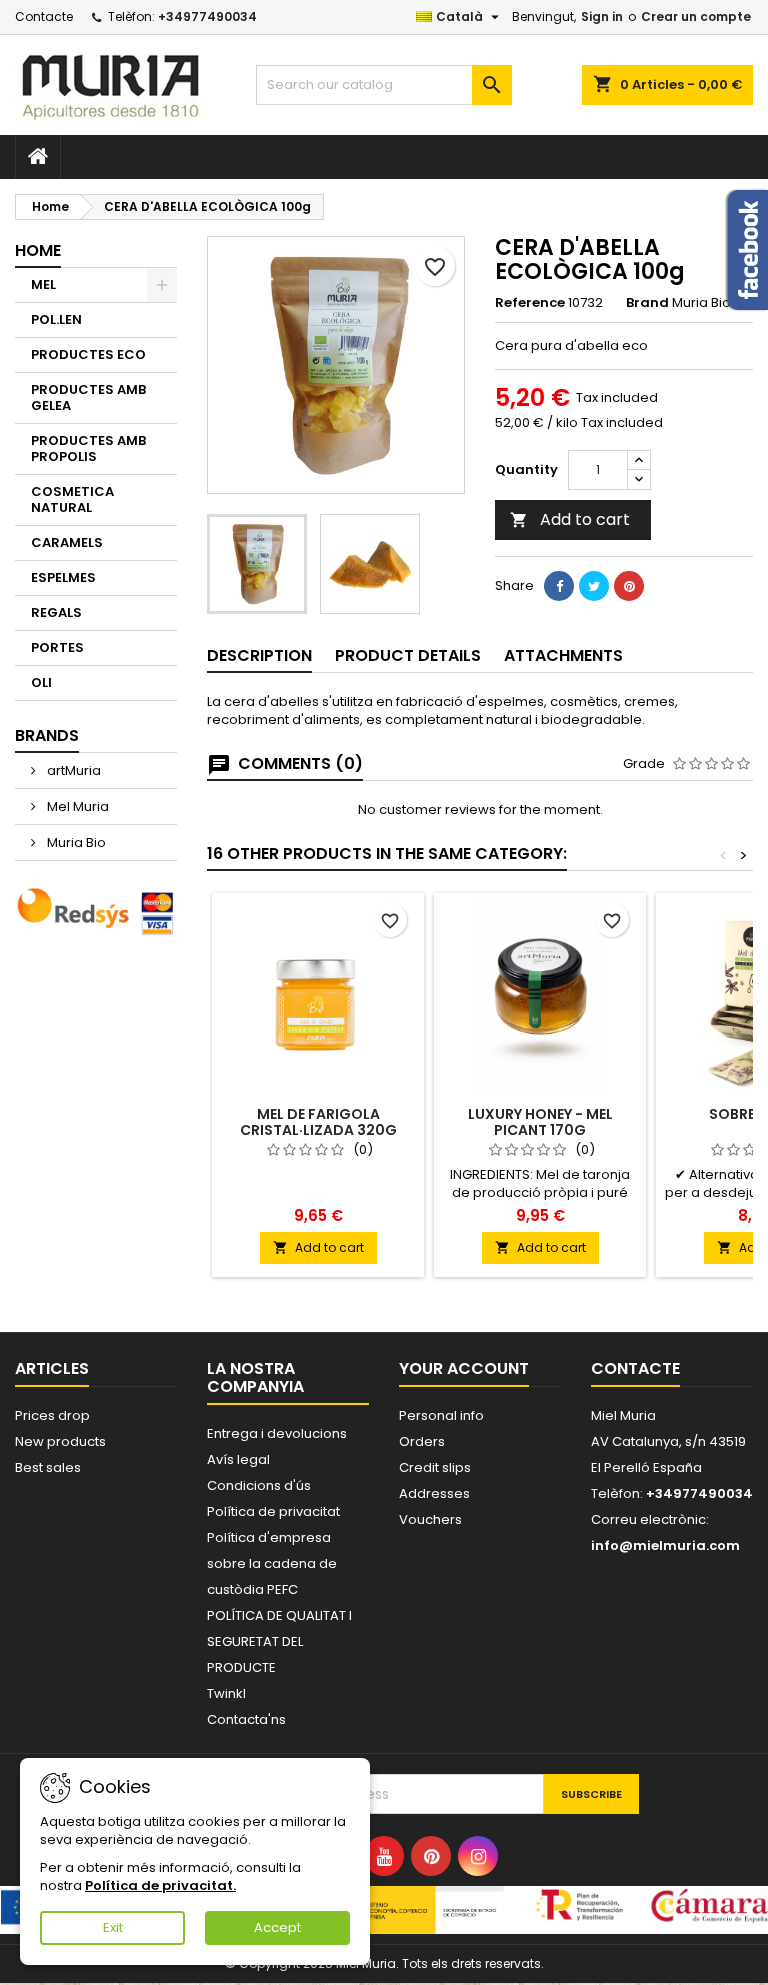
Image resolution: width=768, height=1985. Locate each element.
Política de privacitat (273, 1511)
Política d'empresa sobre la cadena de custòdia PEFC (272, 1563)
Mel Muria (76, 806)
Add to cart (570, 519)
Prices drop (52, 1415)
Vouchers (430, 1519)
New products (60, 1441)
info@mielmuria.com (665, 1545)
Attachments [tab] (563, 655)
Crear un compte (696, 16)
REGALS (56, 612)
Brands (47, 735)
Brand (647, 303)
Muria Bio (75, 842)
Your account (464, 1368)
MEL (43, 284)
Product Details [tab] (408, 655)
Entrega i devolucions (277, 1433)
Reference (530, 303)
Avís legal (238, 1459)
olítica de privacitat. (164, 1885)
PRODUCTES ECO (88, 354)
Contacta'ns (246, 1719)
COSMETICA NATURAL (72, 499)
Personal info (441, 1415)
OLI (41, 682)
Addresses (434, 1493)
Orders (422, 1441)
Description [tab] (259, 655)
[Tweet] (594, 586)
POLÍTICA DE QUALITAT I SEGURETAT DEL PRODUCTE (279, 1641)
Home (38, 250)
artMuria (72, 770)
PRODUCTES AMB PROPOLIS (88, 448)
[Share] (559, 586)
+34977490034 (207, 16)
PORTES (57, 647)
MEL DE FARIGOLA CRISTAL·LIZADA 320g (318, 1122)
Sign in (602, 16)
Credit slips (435, 1467)
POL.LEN (56, 319)
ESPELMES (63, 577)
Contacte (44, 16)
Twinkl (226, 1693)
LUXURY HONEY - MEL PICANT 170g (540, 1122)
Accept (277, 1927)
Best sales (48, 1467)
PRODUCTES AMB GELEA (88, 397)
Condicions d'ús (259, 1485)
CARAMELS (67, 542)
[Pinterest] (629, 586)
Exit (113, 1927)
